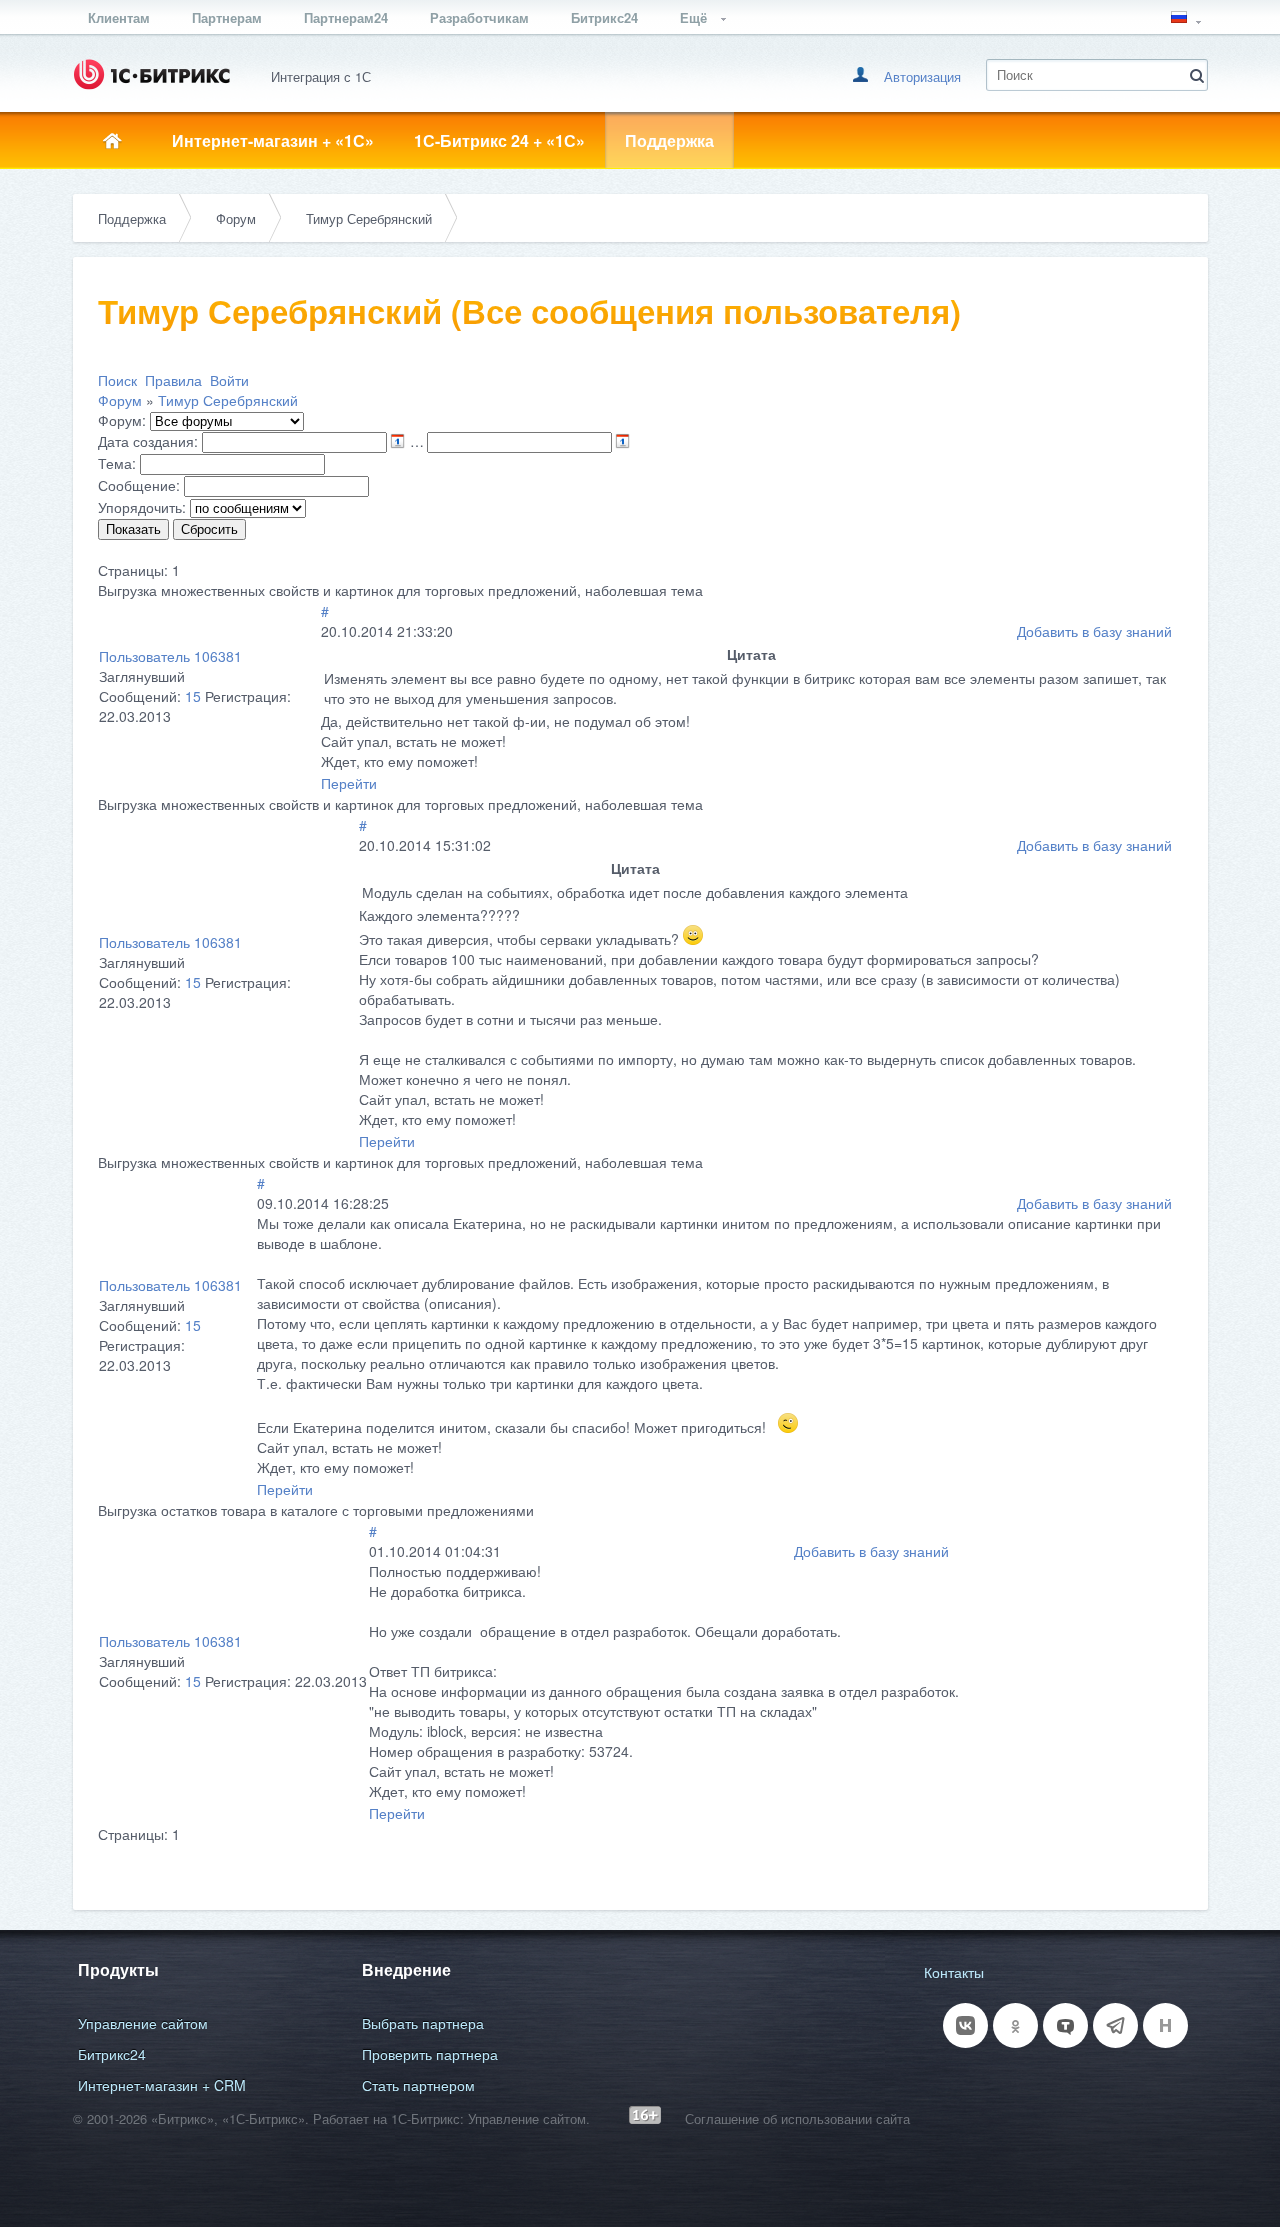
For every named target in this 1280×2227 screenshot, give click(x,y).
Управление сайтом (143, 2023)
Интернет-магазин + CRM (162, 2085)
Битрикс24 (604, 17)
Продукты (118, 1969)
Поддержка (669, 140)
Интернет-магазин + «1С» (273, 140)
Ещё (695, 17)
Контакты (954, 1972)
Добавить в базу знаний (1094, 631)
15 (193, 696)
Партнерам (227, 17)
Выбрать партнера (423, 2023)
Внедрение (406, 1969)
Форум (236, 218)
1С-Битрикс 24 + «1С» (499, 140)
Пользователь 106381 (170, 656)
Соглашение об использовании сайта (797, 2118)
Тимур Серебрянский (369, 218)
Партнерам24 (346, 17)
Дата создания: (148, 441)
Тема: (117, 463)
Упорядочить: (142, 507)
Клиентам (119, 17)
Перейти (349, 783)
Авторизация (922, 76)
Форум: (122, 420)
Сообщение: (139, 485)
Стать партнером (418, 2085)
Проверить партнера (430, 2054)
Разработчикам (479, 17)
